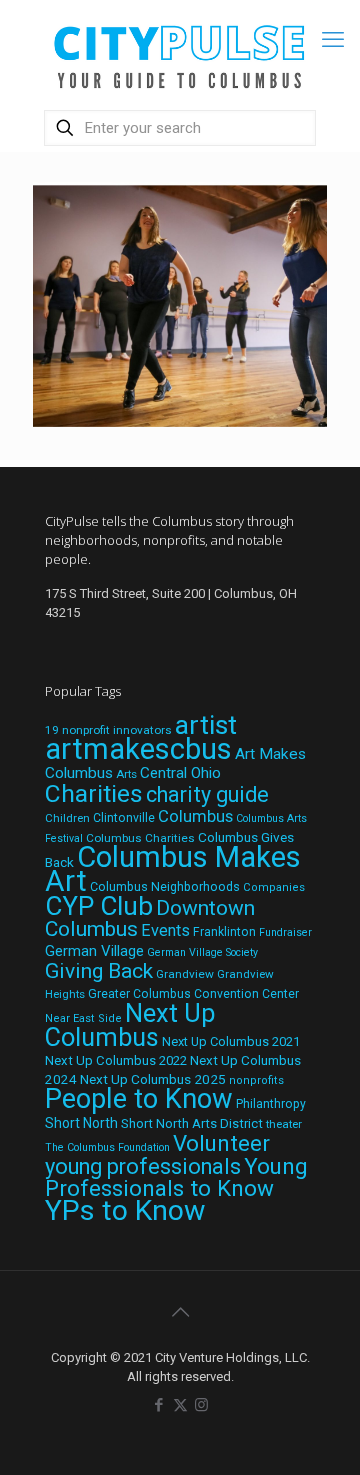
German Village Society (202, 952)
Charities (94, 793)
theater (284, 1124)
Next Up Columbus (130, 1025)
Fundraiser (285, 932)
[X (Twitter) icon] (180, 1405)
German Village (94, 951)
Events (165, 930)
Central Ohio (180, 773)
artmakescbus (138, 749)
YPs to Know (125, 1210)
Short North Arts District (192, 1123)
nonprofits (256, 1080)
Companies (274, 887)
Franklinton (224, 932)
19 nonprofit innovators (108, 730)
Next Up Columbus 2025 (153, 1079)
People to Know (139, 1099)
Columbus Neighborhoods (165, 886)
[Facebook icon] (159, 1405)
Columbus (195, 816)
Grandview (185, 974)
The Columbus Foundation (107, 1147)
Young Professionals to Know (176, 1177)
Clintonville (124, 818)
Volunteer (221, 1143)
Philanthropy (271, 1104)
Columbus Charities (140, 838)
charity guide (207, 794)
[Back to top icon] (180, 1312)
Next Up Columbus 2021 (231, 1041)
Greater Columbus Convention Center (193, 994)
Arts (126, 774)
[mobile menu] (333, 40)
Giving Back (99, 971)
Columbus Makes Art (173, 869)
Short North (81, 1123)
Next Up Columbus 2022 (116, 1060)
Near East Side (83, 1018)
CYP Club (99, 906)
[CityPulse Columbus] (180, 52)
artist (206, 725)
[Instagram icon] (201, 1405)
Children (67, 818)
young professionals (143, 1166)
